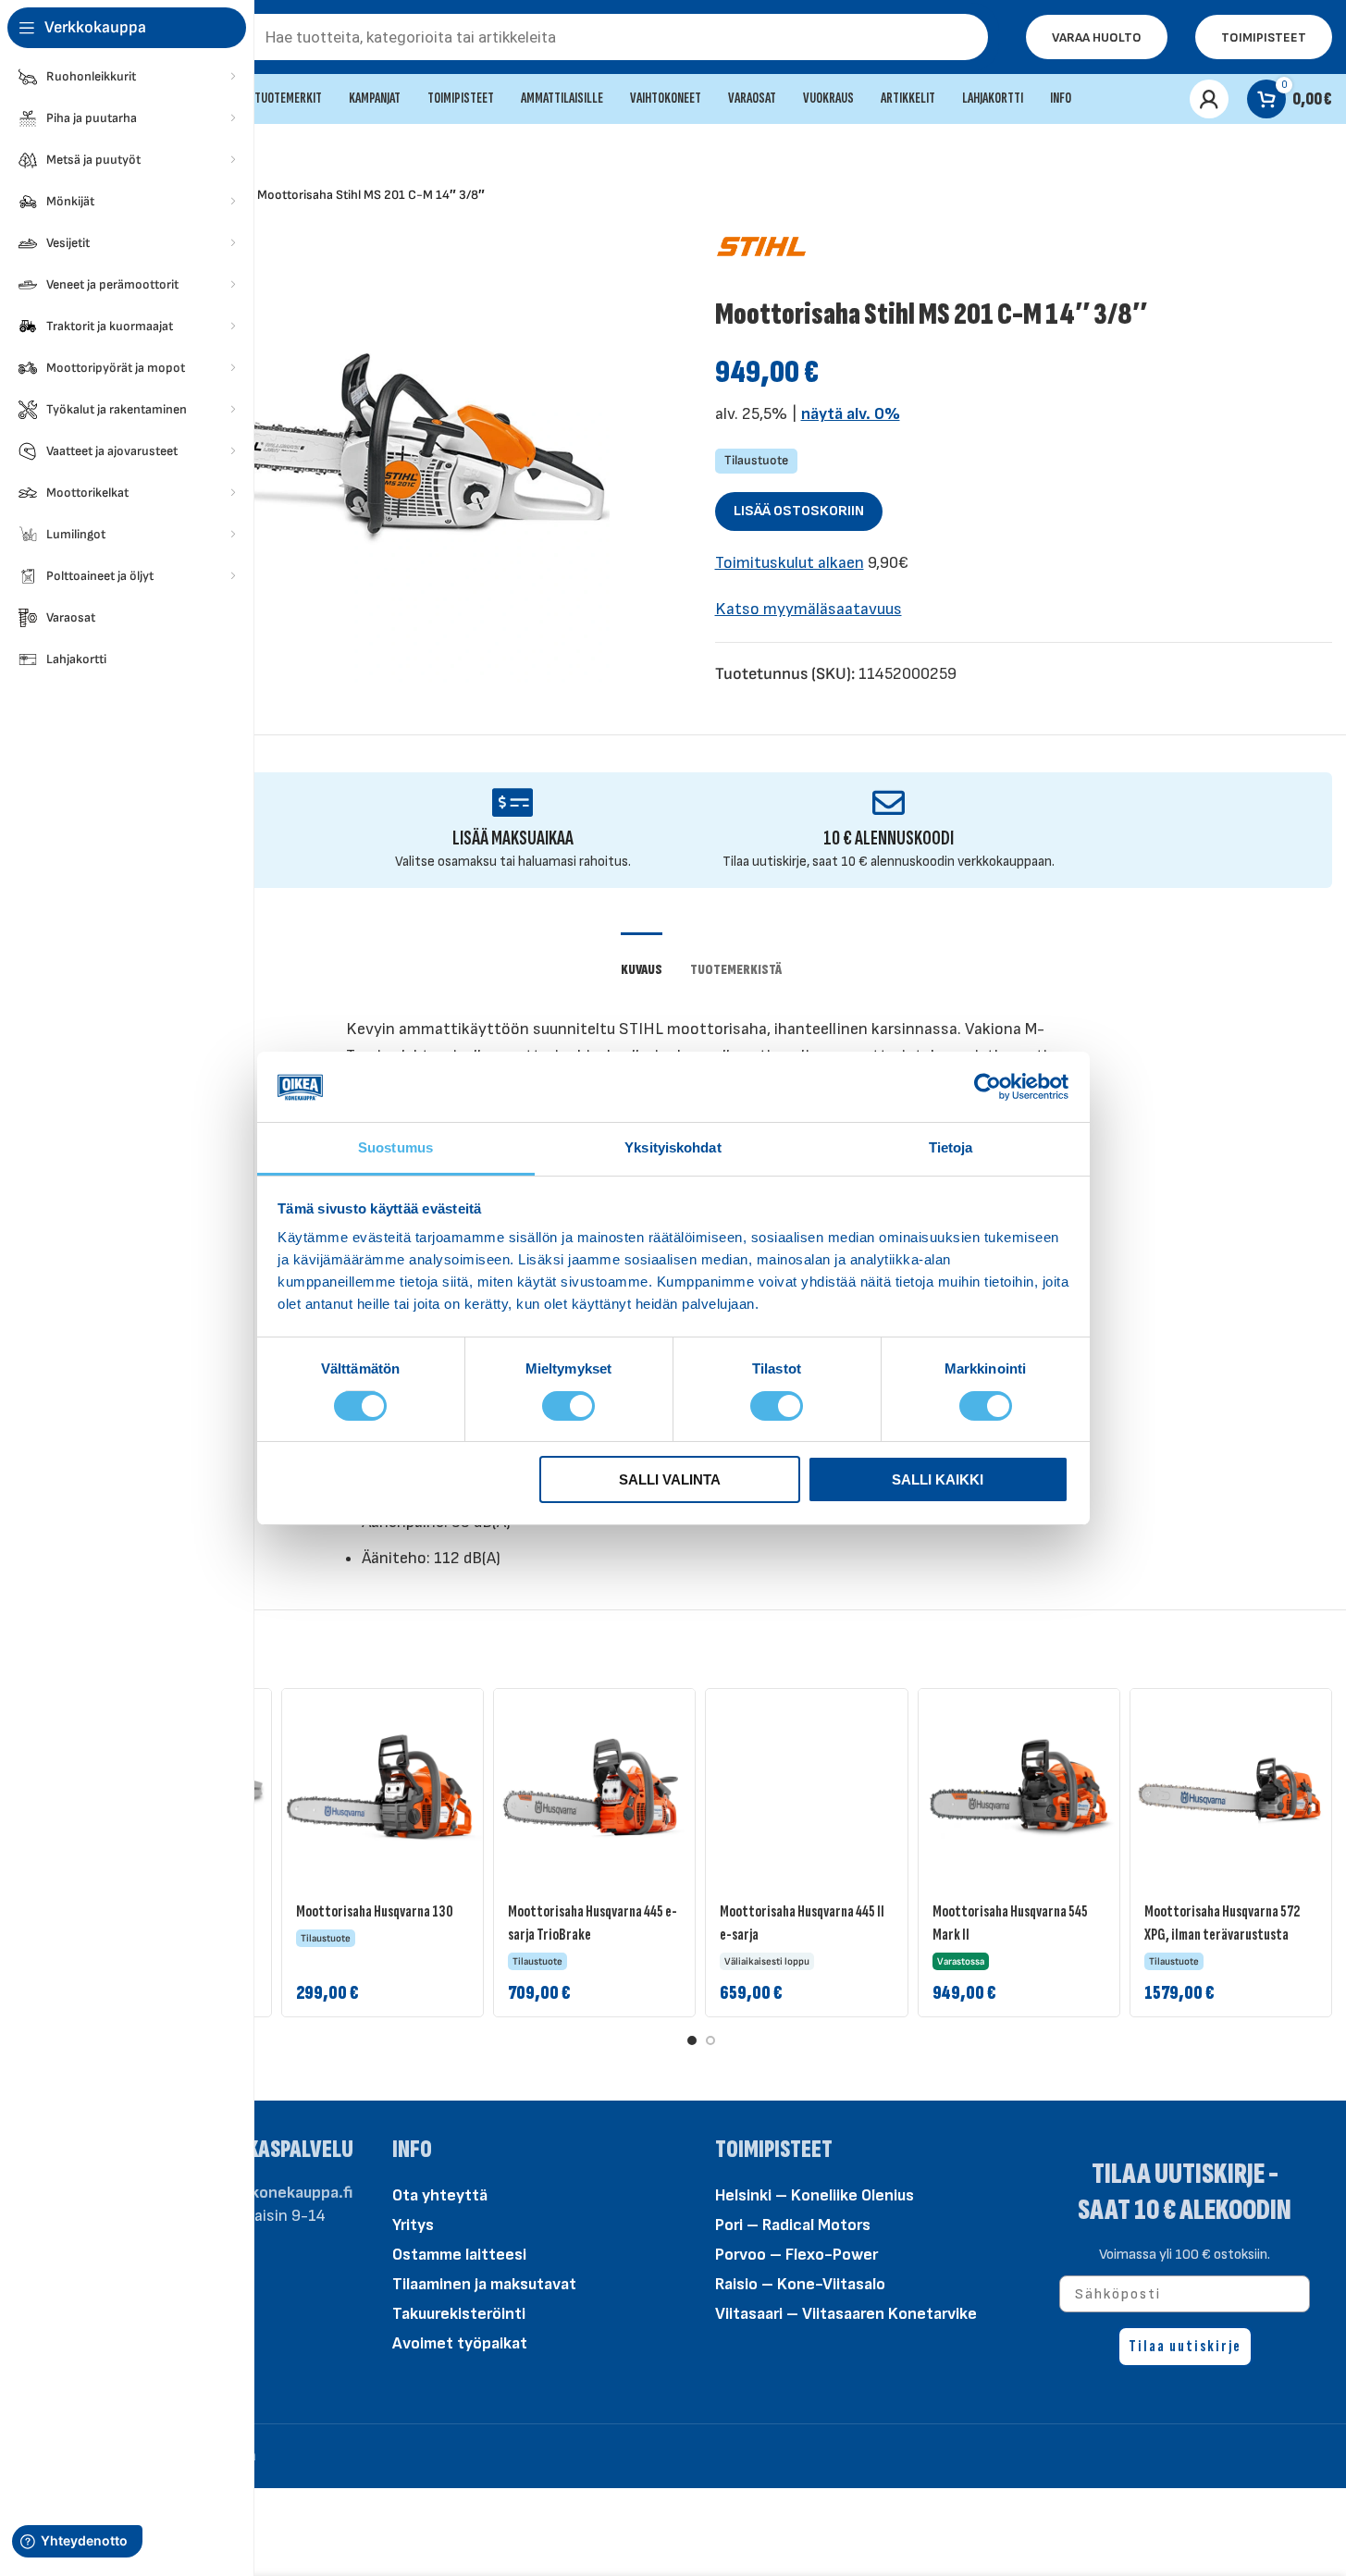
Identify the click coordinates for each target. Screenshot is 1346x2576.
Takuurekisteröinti (459, 2314)
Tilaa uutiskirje (1185, 2346)
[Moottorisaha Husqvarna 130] (383, 1789)
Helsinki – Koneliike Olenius (815, 2195)
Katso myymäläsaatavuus (809, 609)
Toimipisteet (1264, 37)
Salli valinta (670, 1479)
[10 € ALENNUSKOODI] (889, 802)
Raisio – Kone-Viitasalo (800, 2284)
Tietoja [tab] (951, 1147)
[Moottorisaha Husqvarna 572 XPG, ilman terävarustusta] (1231, 1789)
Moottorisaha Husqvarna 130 (375, 1911)
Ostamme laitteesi (459, 2255)
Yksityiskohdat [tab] (673, 1147)
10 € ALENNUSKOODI (889, 838)
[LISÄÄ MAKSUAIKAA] (513, 802)
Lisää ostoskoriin (799, 511)
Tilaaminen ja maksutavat (484, 2284)
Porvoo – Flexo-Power (796, 2255)
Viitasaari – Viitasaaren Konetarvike (846, 2314)
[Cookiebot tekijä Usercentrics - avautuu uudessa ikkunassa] (988, 1087)
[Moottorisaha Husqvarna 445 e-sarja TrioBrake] (594, 1789)
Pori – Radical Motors (793, 2225)
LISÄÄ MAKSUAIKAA (513, 838)
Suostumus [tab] (395, 1147)
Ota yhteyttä (440, 2195)
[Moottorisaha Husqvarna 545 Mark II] (1019, 1789)
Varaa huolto (1097, 37)
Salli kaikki (938, 1479)
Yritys (413, 2225)
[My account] (1209, 99)
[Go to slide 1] (692, 2040)
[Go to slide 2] (710, 2040)
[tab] (642, 961)
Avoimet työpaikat (460, 2343)
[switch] (568, 1404)
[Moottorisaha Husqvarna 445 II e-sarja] (806, 1789)
